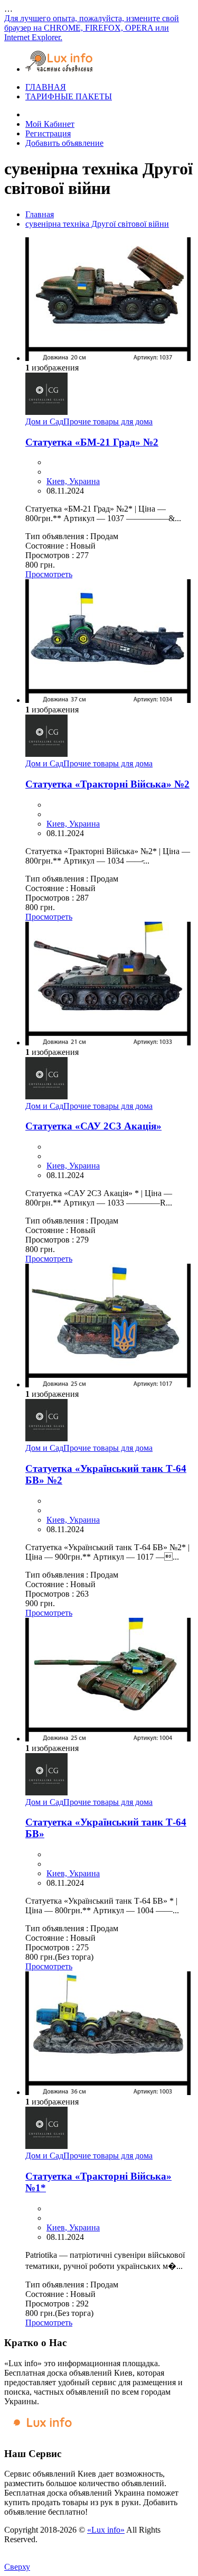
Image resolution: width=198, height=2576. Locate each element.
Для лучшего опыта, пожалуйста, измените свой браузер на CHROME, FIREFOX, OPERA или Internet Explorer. (92, 28)
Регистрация (48, 133)
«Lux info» (106, 2530)
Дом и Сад (44, 421)
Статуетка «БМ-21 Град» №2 (92, 442)
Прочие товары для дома (108, 421)
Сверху (17, 2567)
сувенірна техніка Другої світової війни (97, 224)
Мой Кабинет (50, 124)
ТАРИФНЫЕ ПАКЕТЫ (69, 96)
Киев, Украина (73, 481)
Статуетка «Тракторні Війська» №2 (107, 784)
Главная (40, 214)
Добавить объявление (64, 143)
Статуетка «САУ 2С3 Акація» (93, 1126)
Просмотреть (49, 574)
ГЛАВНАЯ (46, 87)
